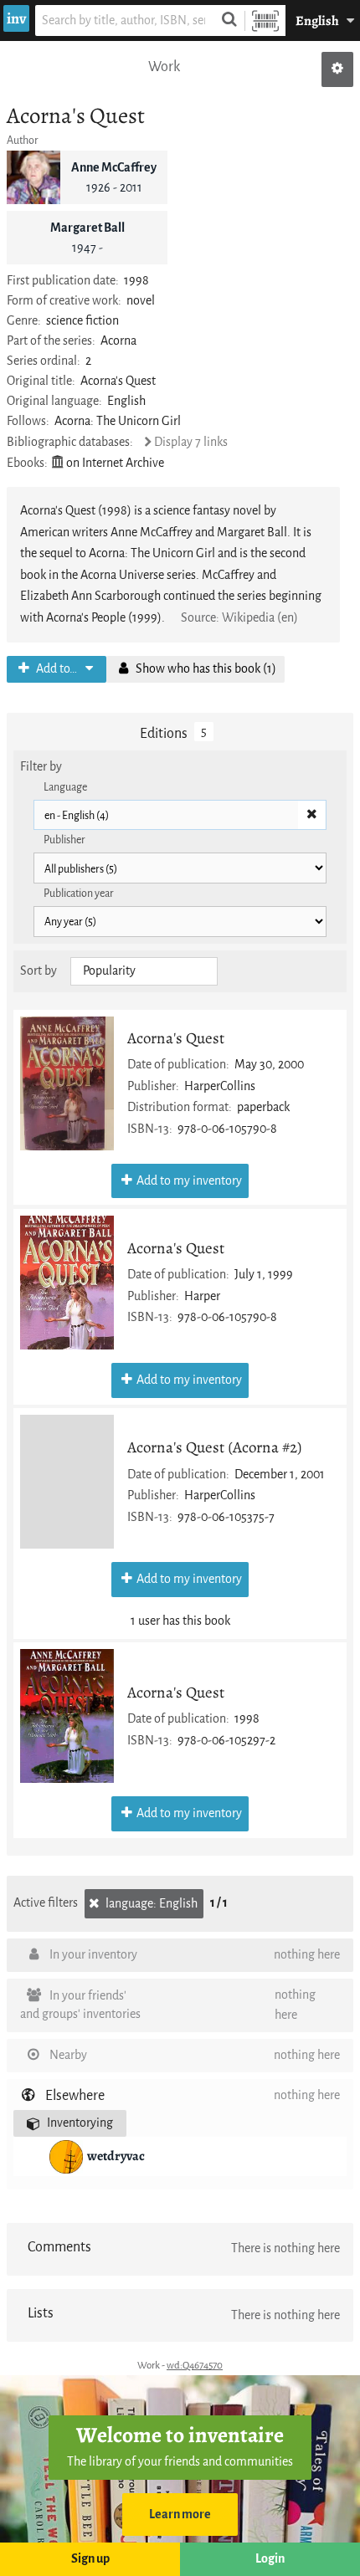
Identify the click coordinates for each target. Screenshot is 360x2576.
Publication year (79, 893)
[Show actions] (337, 69)
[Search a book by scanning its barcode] (265, 20)
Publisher (64, 840)
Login (270, 2559)
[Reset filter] (311, 815)
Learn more (180, 2515)
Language (65, 787)
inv (16, 18)
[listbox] (144, 971)
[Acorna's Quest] (67, 1083)
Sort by (39, 971)
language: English (150, 1904)
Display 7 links (191, 442)
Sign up (90, 2559)
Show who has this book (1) (205, 669)
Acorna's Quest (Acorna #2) (215, 1447)
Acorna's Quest (176, 1038)
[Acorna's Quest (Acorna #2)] (67, 1482)
